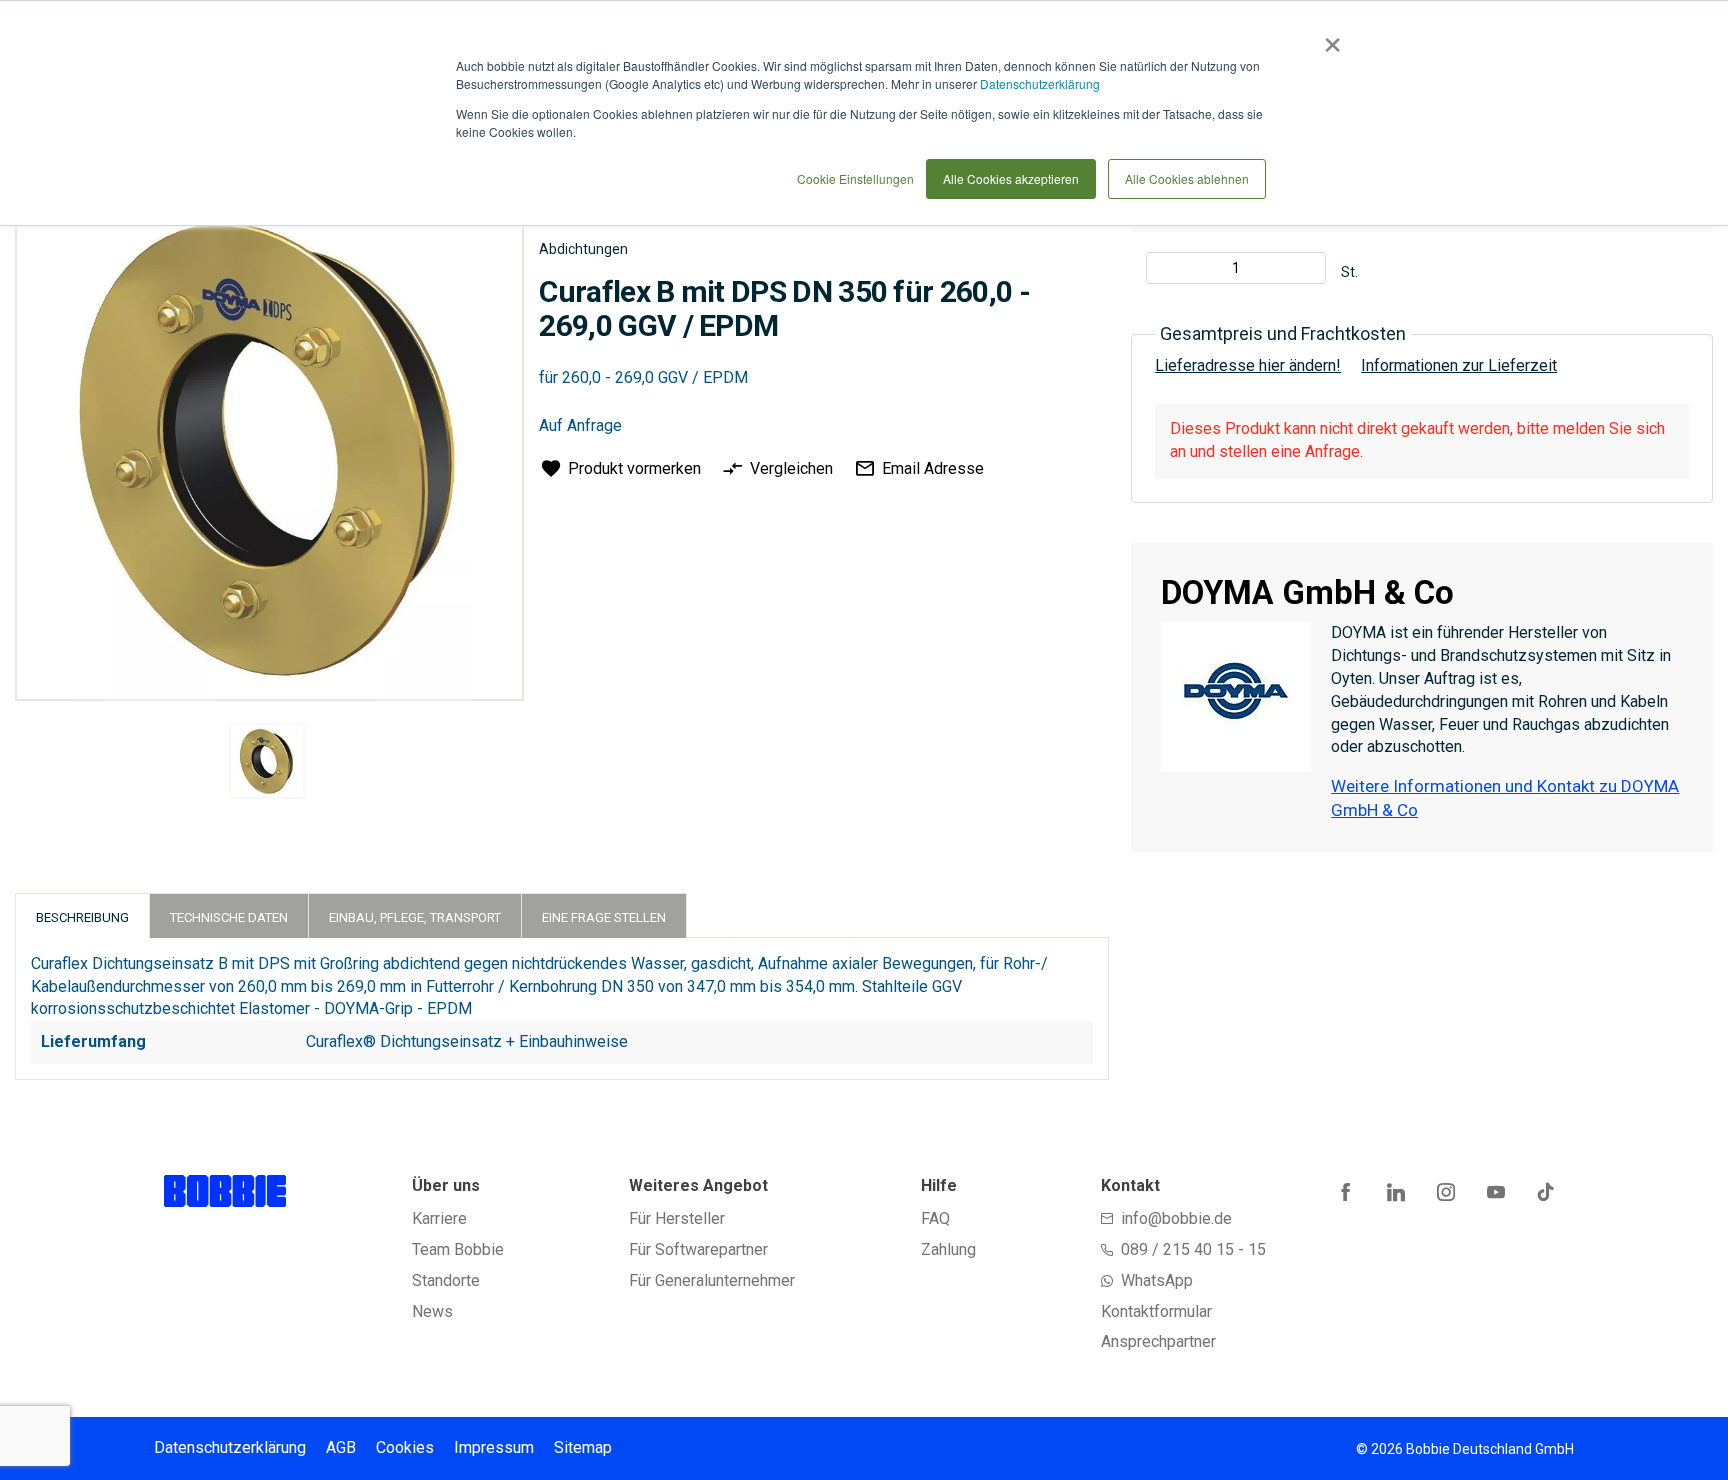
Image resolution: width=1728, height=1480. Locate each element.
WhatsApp (1157, 1280)
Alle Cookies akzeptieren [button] (1011, 178)
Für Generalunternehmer (712, 1280)
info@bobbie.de (1176, 1218)
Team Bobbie (458, 1249)
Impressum (494, 1447)
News (432, 1311)
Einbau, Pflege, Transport (415, 917)
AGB (341, 1447)
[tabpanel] (266, 764)
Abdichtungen (583, 249)
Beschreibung (82, 917)
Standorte (446, 1280)
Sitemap (583, 1447)
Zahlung (948, 1249)
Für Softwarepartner (698, 1249)
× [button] (1328, 38)
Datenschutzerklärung (1040, 83)
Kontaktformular (1156, 1311)
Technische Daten (229, 917)
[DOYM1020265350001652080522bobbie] (267, 761)
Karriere (439, 1218)
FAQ (935, 1218)
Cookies (405, 1447)
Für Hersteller (677, 1218)
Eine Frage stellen (604, 917)
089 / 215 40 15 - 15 (1193, 1249)
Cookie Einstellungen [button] (855, 178)
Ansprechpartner (1158, 1341)
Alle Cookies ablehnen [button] (1187, 178)
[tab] (82, 915)
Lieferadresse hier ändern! (1248, 365)
